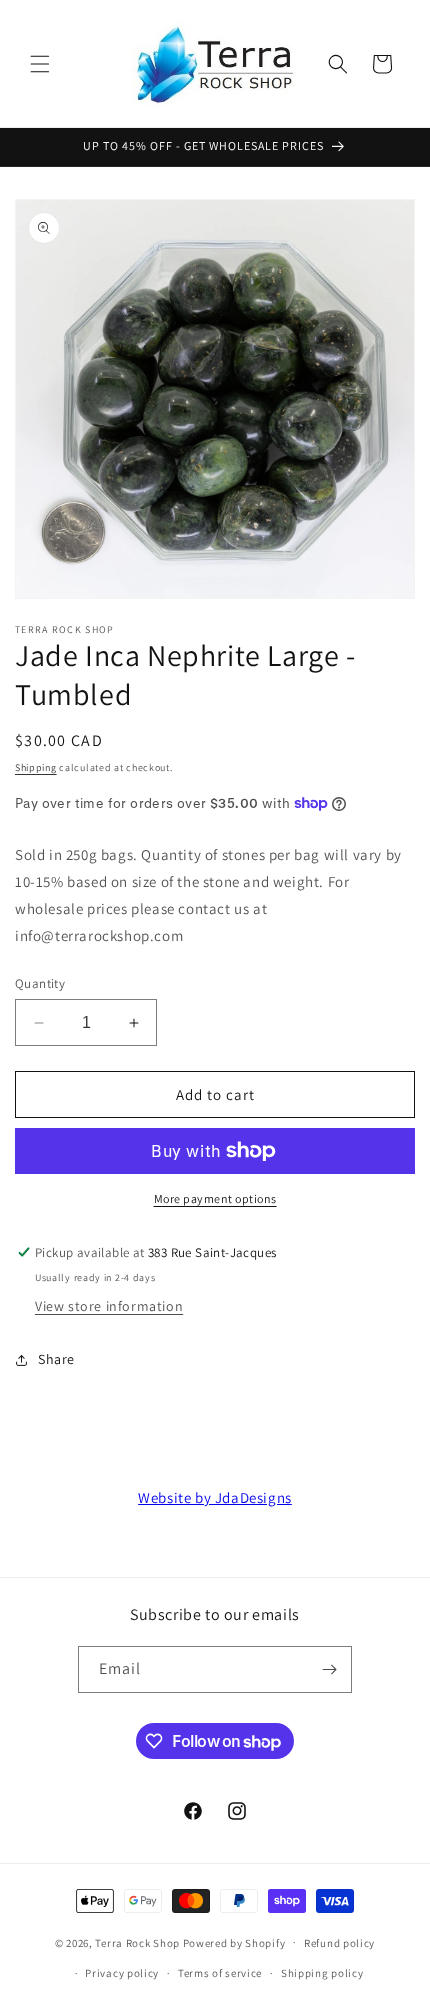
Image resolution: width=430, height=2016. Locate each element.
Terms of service (220, 1973)
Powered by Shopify (234, 1942)
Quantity (40, 983)
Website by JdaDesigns (215, 1497)
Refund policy (339, 1943)
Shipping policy (322, 1973)
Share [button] (56, 1359)
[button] (40, 64)
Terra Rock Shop (137, 1942)
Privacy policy (122, 1973)
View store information (109, 1306)
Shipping (36, 767)
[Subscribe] (329, 1669)
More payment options (215, 1198)
